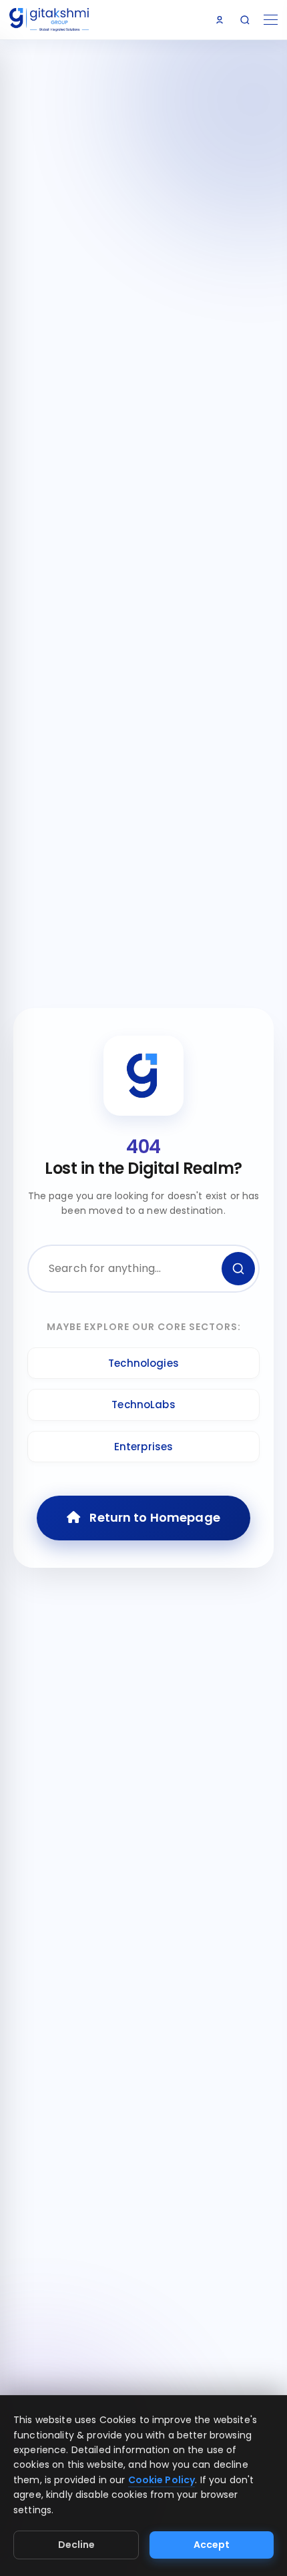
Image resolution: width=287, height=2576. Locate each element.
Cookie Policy (162, 2480)
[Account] (220, 20)
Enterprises (144, 1447)
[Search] (245, 20)
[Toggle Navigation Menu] (271, 20)
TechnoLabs (143, 1405)
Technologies (143, 1363)
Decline (76, 2545)
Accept (212, 2545)
